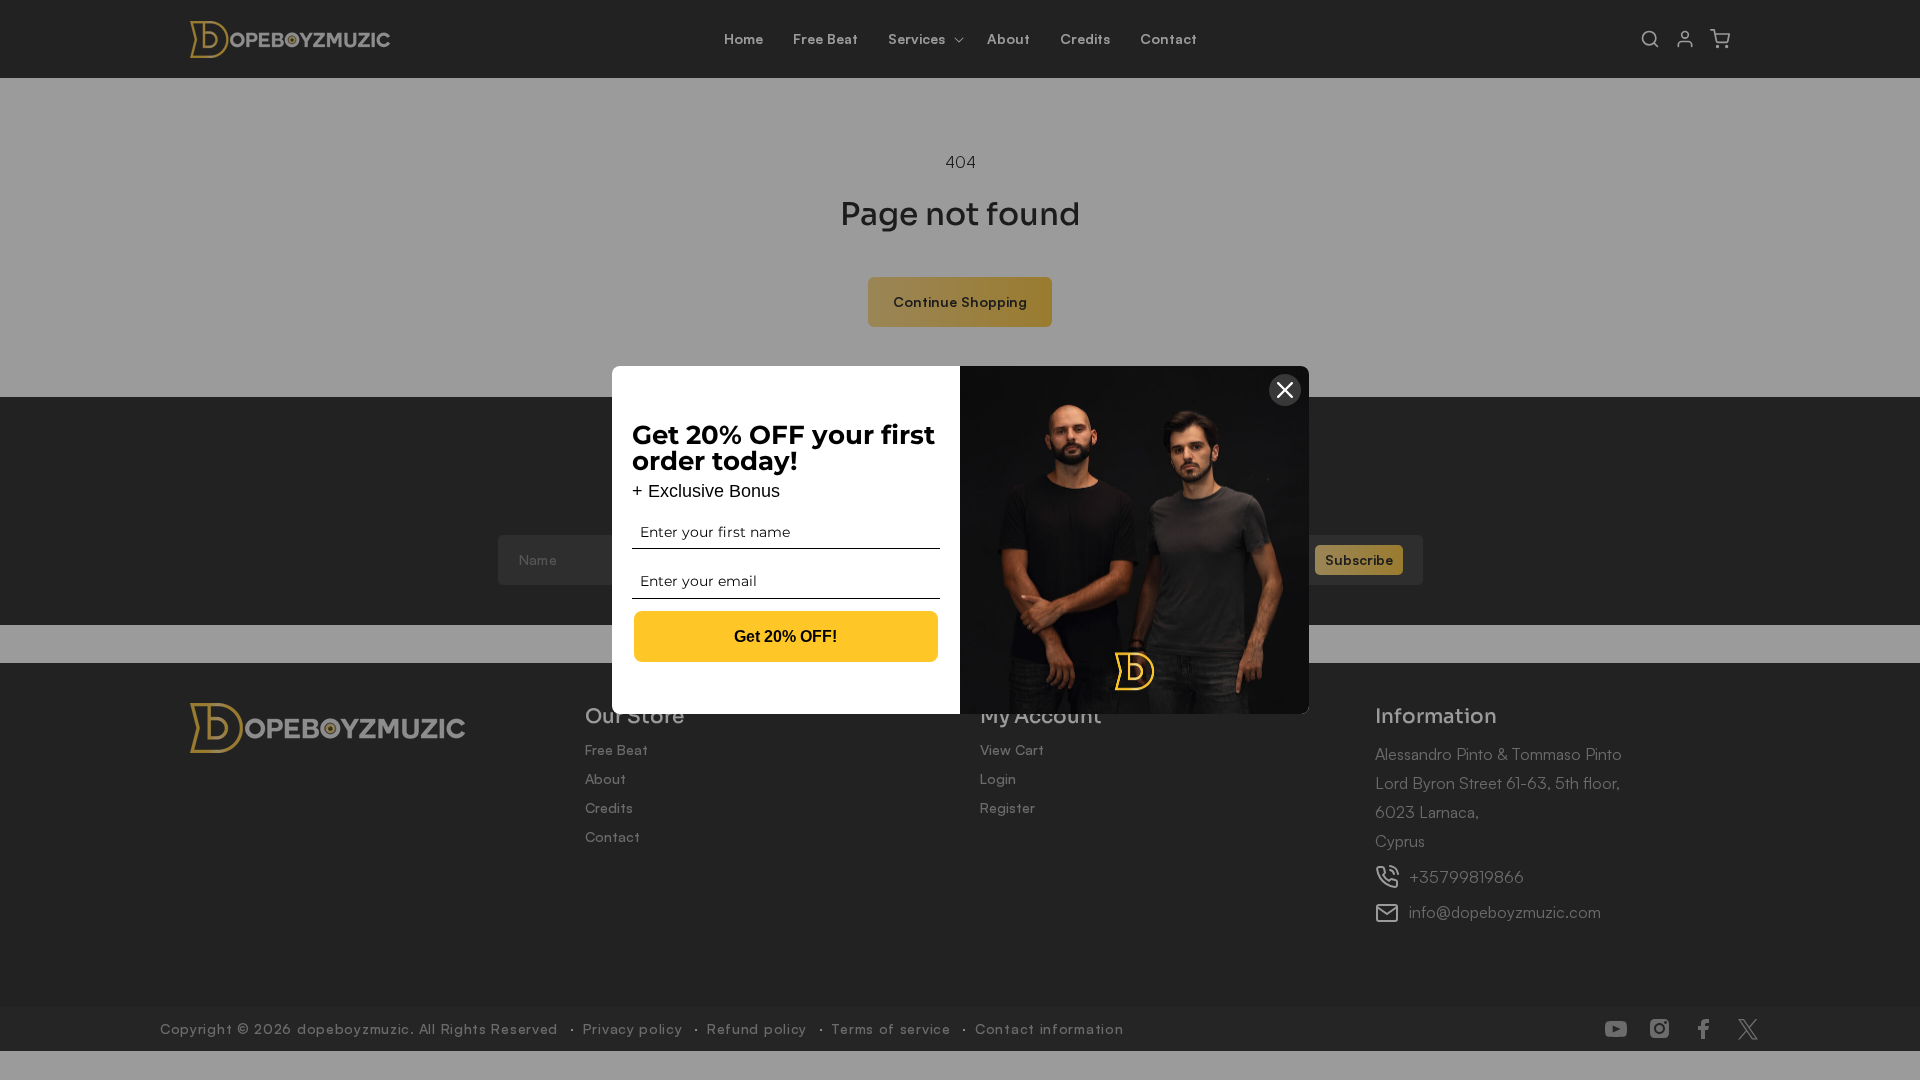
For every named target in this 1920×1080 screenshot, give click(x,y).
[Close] (1285, 390)
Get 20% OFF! (785, 636)
